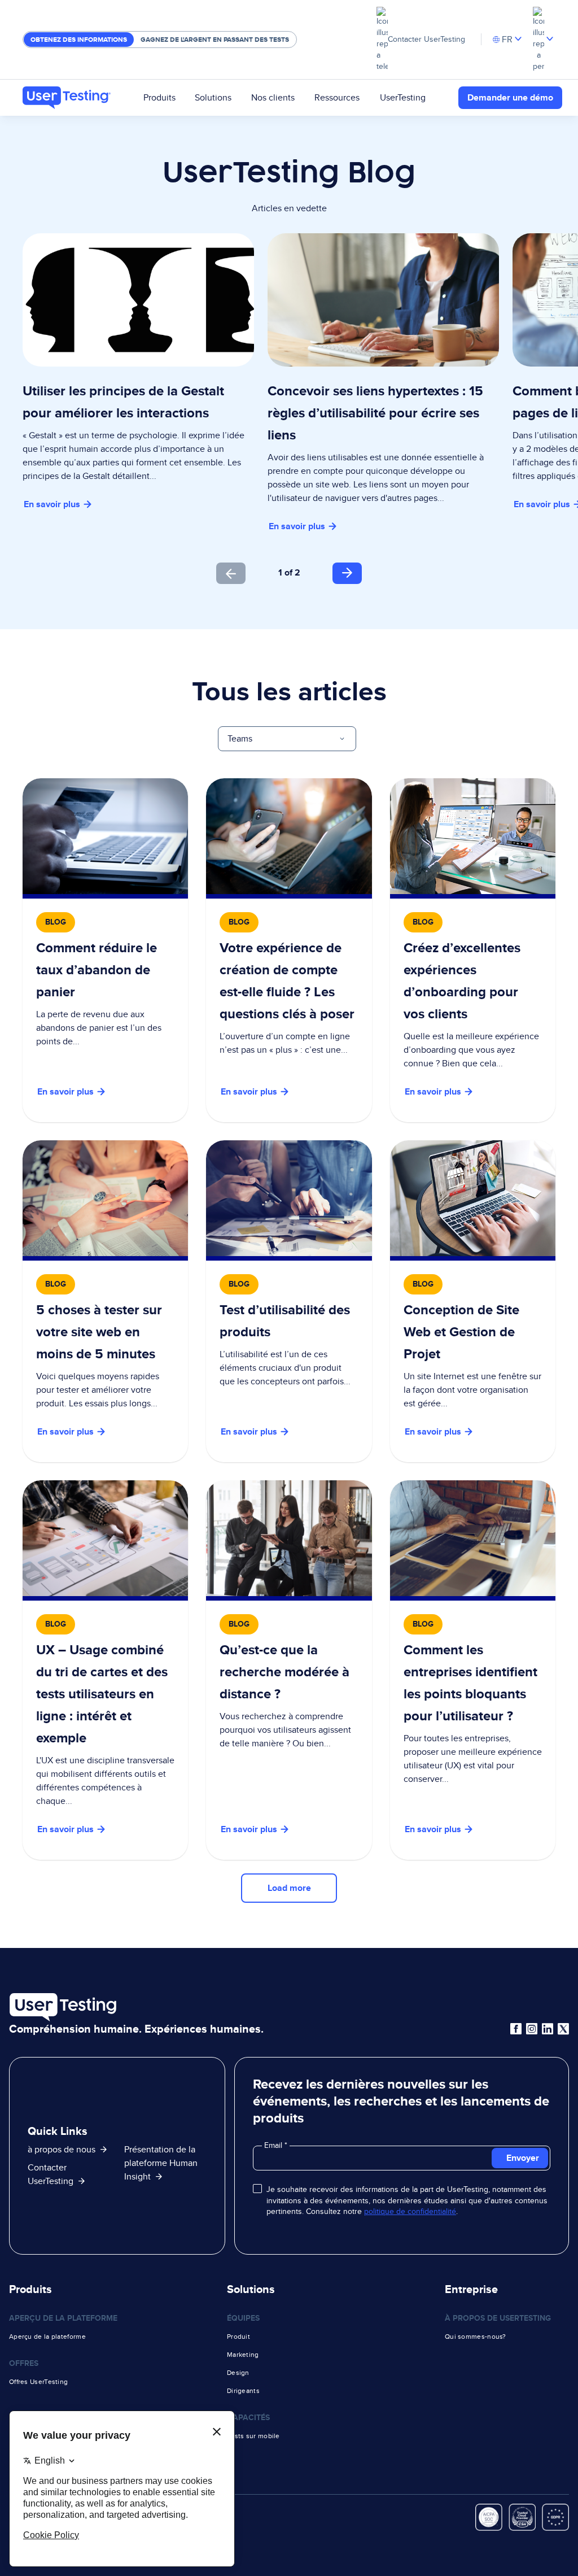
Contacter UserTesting (426, 39)
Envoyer (523, 2158)
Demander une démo (510, 97)
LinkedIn (548, 2029)
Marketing (243, 2355)
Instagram (532, 2029)
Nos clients (273, 97)
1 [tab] (280, 572)
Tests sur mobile (253, 2436)
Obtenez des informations (79, 40)
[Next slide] (347, 573)
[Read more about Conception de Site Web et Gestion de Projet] (473, 1301)
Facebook (516, 2029)
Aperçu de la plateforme (47, 2337)
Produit (238, 2337)
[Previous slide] (231, 573)
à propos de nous (62, 2149)
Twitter (563, 2029)
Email (274, 2145)
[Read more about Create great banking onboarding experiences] (473, 950)
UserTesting (403, 97)
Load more (289, 1888)
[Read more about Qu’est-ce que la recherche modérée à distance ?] (289, 1670)
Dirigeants (243, 2391)
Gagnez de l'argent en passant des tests (215, 40)
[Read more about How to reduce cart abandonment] (105, 950)
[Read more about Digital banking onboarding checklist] (289, 950)
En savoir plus (52, 504)
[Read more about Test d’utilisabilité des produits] (289, 1301)
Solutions (213, 97)
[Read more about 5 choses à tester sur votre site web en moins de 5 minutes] (105, 1301)
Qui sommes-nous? (476, 2337)
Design (238, 2373)
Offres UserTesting (38, 2382)
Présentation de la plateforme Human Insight (161, 2163)
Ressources (337, 97)
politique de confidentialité (410, 2211)
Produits (159, 97)
